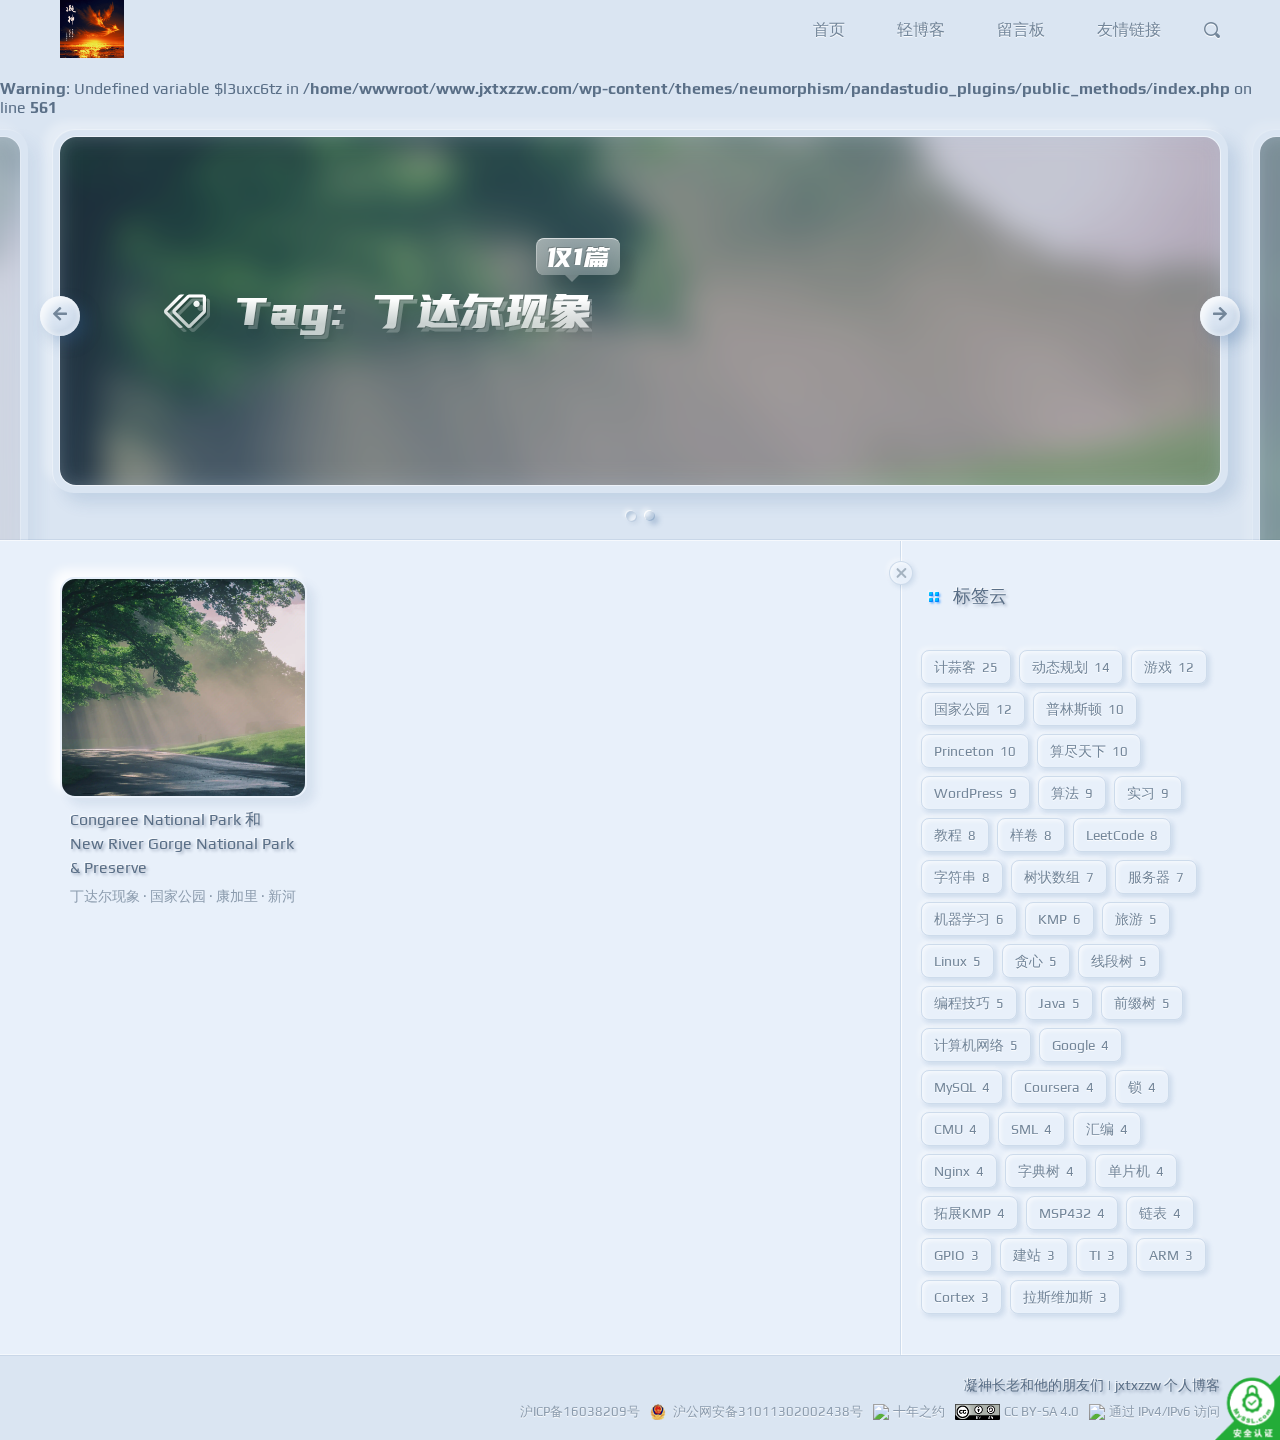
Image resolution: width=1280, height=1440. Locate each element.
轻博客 (921, 29)
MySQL (962, 1087)
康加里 (237, 896)
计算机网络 (976, 1045)
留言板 (1021, 29)
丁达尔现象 (105, 896)
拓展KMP (969, 1213)
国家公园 (178, 896)
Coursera (1059, 1087)
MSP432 (1072, 1213)
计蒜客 (966, 667)
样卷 (1031, 835)
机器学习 (969, 919)
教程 (955, 835)
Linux (957, 961)
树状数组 (1059, 877)
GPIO (956, 1255)
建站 (1034, 1255)
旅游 (1136, 919)
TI (1102, 1255)
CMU (955, 1129)
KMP (1059, 919)
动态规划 (1071, 667)
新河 (282, 896)
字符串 (962, 877)
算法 (1072, 793)
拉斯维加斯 (1065, 1297)
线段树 (1119, 961)
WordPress (975, 793)
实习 (1148, 793)
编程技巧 (969, 1003)
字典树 (1046, 1171)
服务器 (1156, 877)
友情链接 (1129, 29)
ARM (1171, 1255)
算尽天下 (1089, 751)
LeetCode (1122, 835)
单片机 (1136, 1171)
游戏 (1169, 667)
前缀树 (1142, 1003)
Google (1080, 1045)
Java (1059, 1003)
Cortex (961, 1297)
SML (1031, 1129)
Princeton (975, 751)
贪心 (1036, 961)
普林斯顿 (1085, 709)
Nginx (959, 1171)
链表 (1160, 1213)
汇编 (1107, 1129)
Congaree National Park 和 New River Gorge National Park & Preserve (182, 843)
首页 (829, 29)
